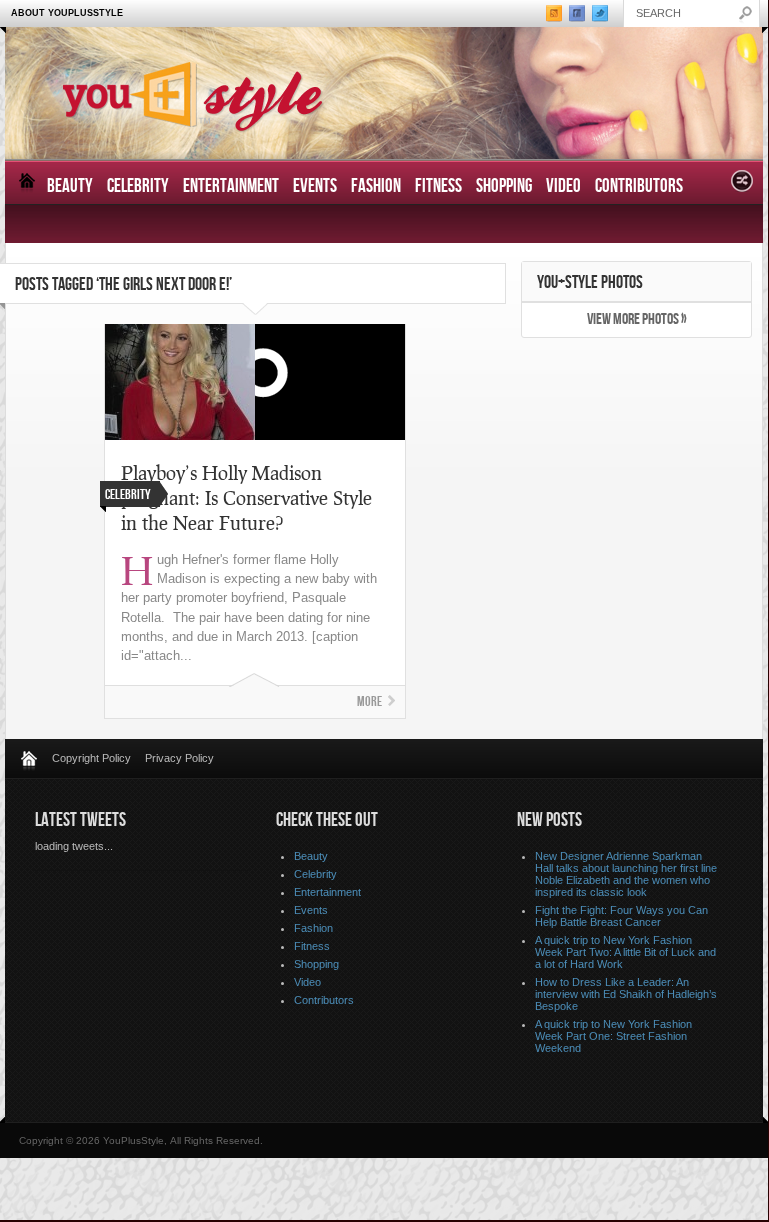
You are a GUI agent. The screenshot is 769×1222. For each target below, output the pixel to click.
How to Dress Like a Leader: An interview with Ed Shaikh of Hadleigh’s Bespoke (626, 994)
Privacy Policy (179, 758)
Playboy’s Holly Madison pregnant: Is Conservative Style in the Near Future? (246, 497)
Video (563, 186)
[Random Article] (742, 186)
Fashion (376, 186)
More (369, 701)
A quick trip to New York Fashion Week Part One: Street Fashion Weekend (613, 1036)
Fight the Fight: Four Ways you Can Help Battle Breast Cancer (621, 916)
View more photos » (637, 319)
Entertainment (231, 186)
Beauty (70, 186)
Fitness (438, 186)
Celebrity (138, 186)
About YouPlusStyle (67, 13)
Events (315, 186)
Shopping (504, 186)
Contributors (639, 186)
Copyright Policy (91, 758)
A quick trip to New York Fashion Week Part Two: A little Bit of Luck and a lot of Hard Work (625, 952)
